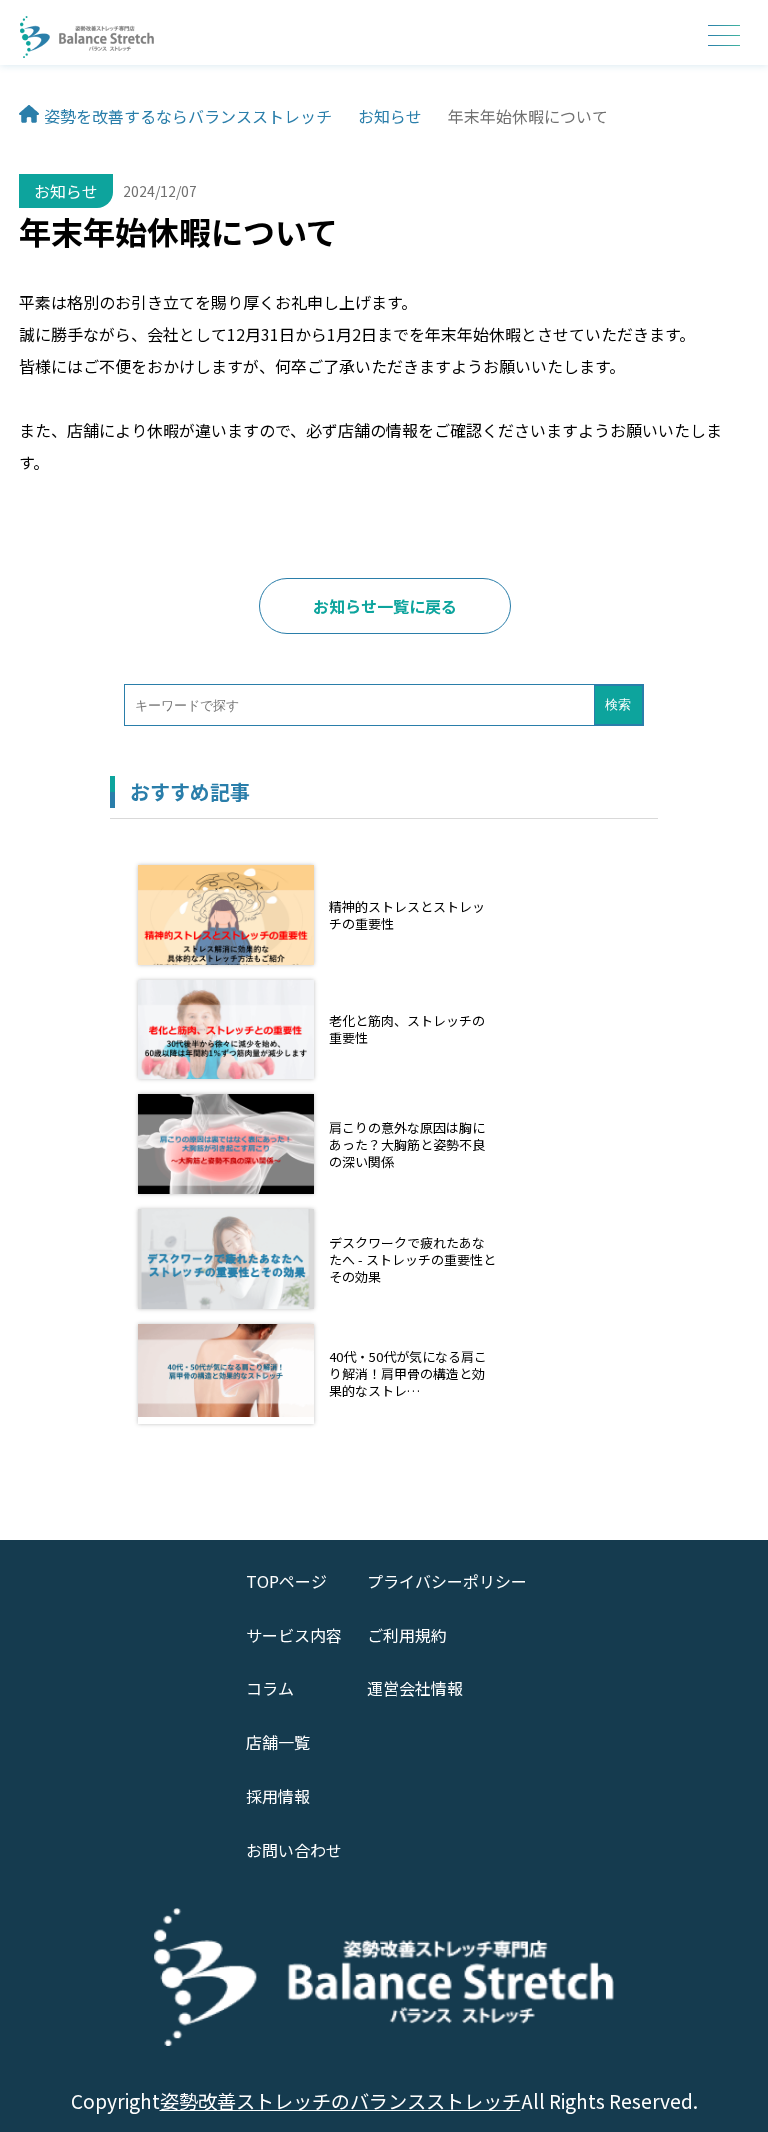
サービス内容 (294, 1635)
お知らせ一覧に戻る (385, 606)
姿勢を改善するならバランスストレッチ (188, 116)
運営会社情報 (415, 1688)
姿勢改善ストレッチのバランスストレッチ (340, 2101)
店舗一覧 (278, 1742)
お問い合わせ (294, 1850)
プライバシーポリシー (447, 1581)
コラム (270, 1688)
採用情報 (278, 1796)
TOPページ (286, 1581)
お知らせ (390, 116)
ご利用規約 (407, 1635)
